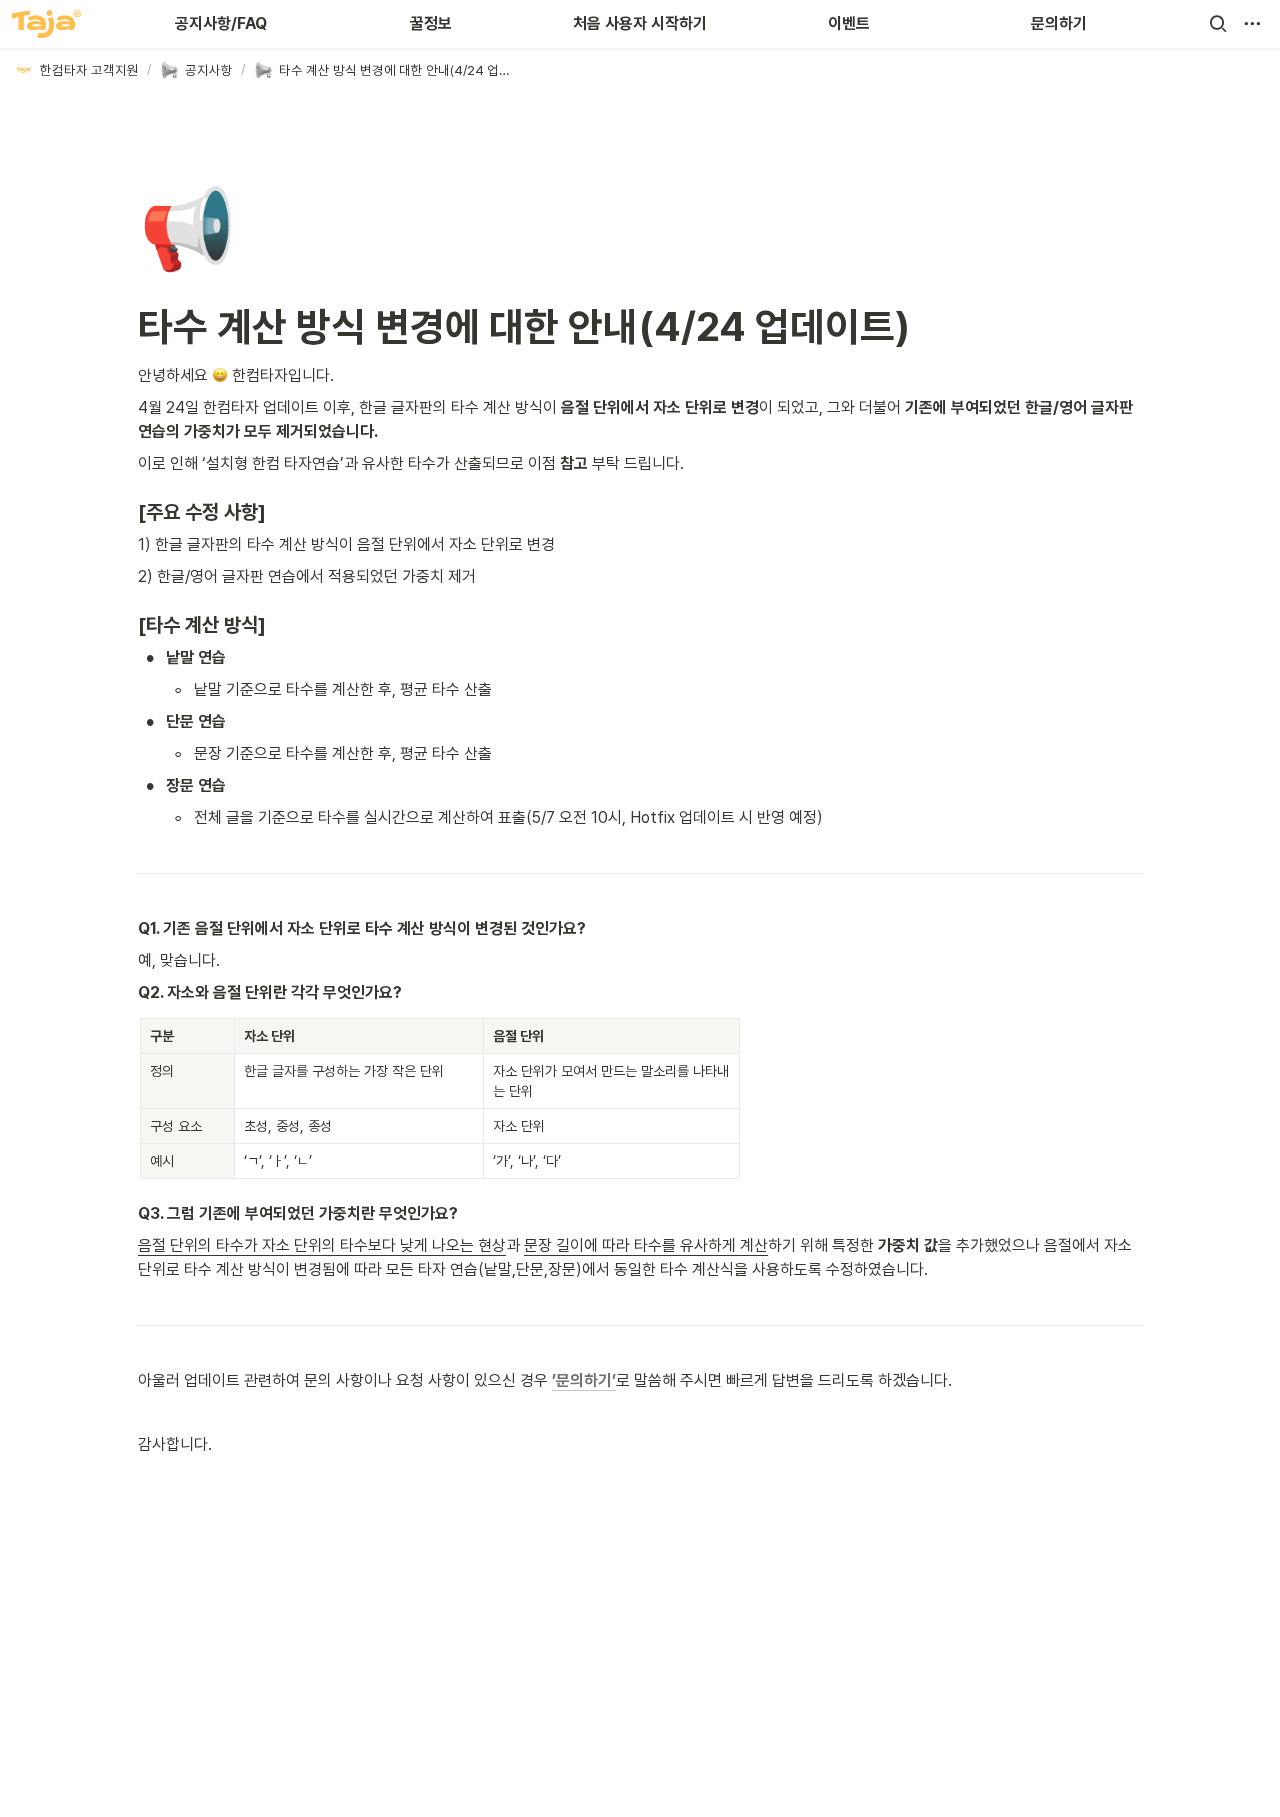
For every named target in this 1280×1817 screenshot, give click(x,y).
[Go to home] (46, 24)
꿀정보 (431, 23)
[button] (1218, 24)
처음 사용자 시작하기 (640, 23)
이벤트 (849, 23)
